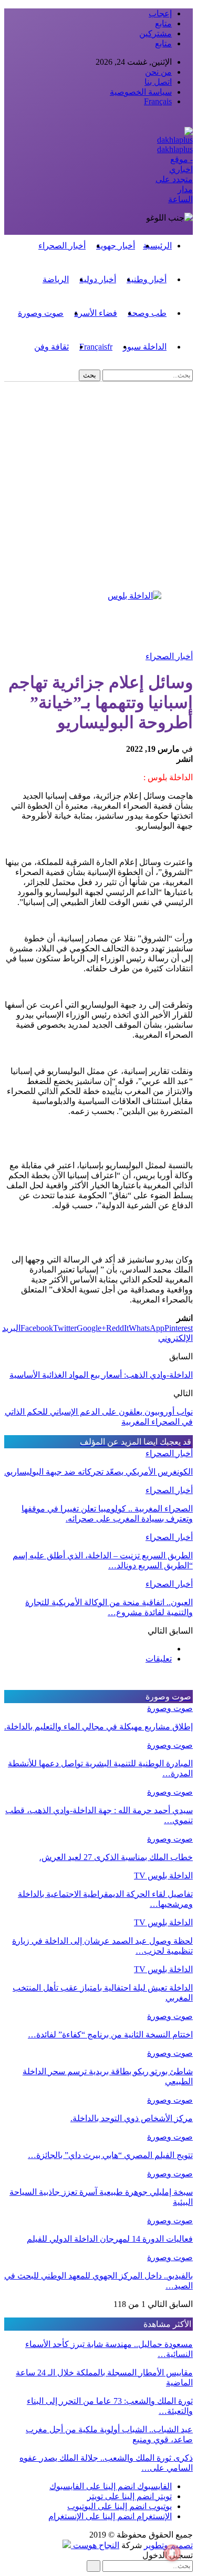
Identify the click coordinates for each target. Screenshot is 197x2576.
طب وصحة (147, 313)
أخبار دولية (98, 279)
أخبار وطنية (147, 279)
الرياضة (56, 279)
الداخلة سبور (145, 347)
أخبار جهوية (116, 246)
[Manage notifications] (172, 2553)
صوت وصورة (41, 313)
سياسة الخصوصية (141, 92)
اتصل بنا (158, 82)
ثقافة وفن (51, 347)
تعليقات (159, 1659)
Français (158, 101)
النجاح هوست (95, 2545)
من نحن (158, 72)
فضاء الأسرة (96, 313)
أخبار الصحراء (62, 246)
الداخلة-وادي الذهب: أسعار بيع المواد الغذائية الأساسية (101, 1375)
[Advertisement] (98, 486)
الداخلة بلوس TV (163, 1876)
